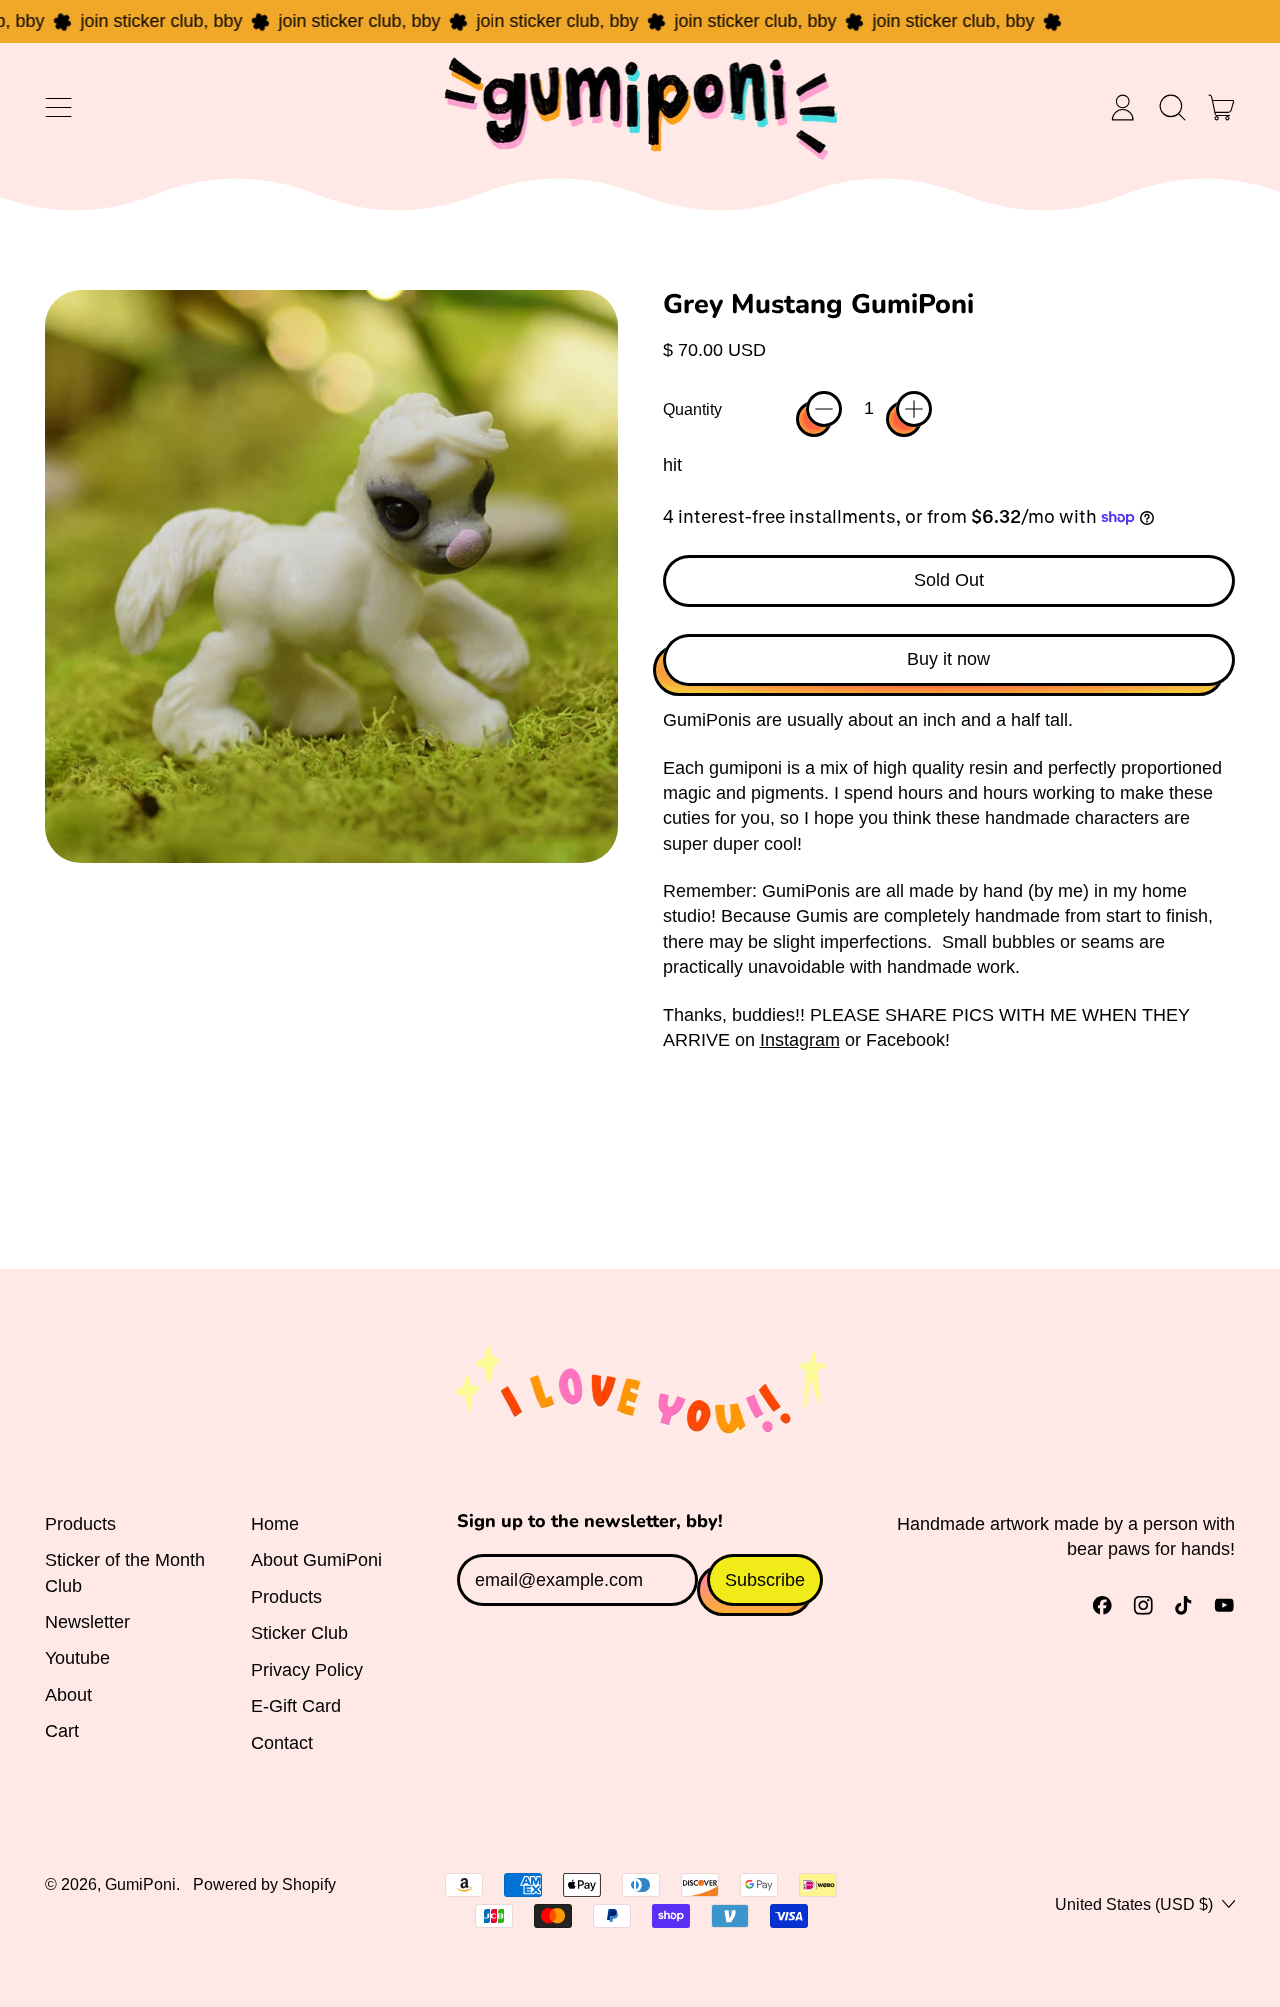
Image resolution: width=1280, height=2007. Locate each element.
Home (275, 1524)
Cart (62, 1731)
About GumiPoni (316, 1560)
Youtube (77, 1658)
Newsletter (87, 1622)
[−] (824, 409)
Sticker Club (299, 1633)
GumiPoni (140, 1884)
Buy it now (948, 659)
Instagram (800, 1040)
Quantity (692, 409)
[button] (1172, 108)
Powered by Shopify (264, 1884)
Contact (282, 1743)
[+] (914, 409)
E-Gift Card (296, 1706)
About (68, 1695)
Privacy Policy (307, 1670)
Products (80, 1524)
